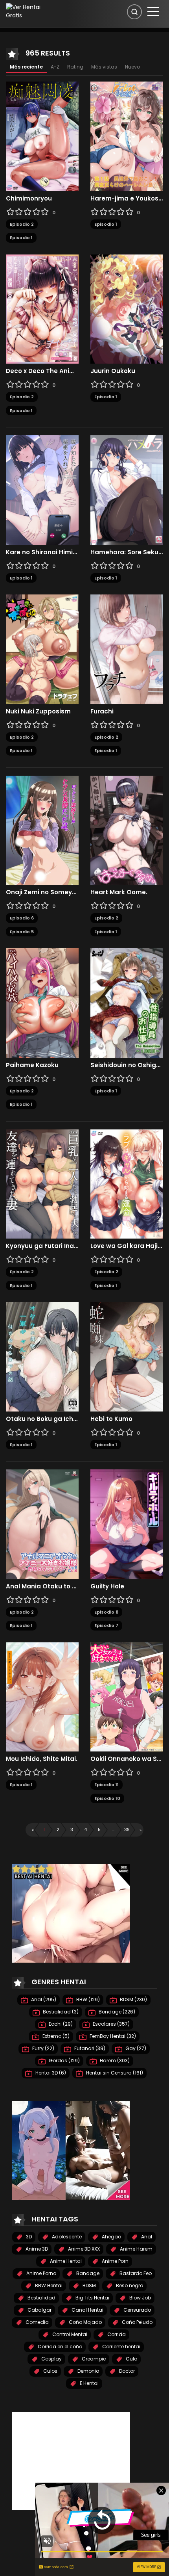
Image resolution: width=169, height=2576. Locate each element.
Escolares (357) (111, 2024)
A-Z (55, 67)
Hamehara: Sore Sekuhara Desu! (127, 552)
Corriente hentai (121, 2347)
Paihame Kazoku (32, 1065)
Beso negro (129, 2285)
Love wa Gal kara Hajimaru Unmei (127, 1246)
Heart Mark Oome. (119, 892)
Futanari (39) (89, 2048)
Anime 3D (36, 2249)
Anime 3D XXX (83, 2249)
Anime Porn (115, 2261)
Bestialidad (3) (60, 2012)
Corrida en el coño (59, 2347)
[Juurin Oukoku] (127, 308)
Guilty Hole (107, 1586)
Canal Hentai (87, 2310)
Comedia (37, 2322)
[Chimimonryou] (42, 136)
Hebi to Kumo (111, 1419)
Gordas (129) (64, 2061)
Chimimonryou (29, 199)
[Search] (134, 12)
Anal (146, 2237)
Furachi (102, 711)
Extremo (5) (55, 2036)
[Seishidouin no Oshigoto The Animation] (127, 1003)
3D (28, 2237)
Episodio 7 (106, 1625)
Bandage (87, 2273)
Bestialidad (41, 2298)
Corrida (116, 2334)
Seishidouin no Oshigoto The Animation (127, 1065)
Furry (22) (43, 2048)
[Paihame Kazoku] (42, 1003)
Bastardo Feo (135, 2273)
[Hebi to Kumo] (127, 1356)
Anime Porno (41, 2273)
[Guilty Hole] (127, 1524)
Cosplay (51, 2359)
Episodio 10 (107, 1798)
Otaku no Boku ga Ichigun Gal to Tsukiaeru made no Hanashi (42, 1419)
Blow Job (140, 2298)
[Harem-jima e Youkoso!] (127, 136)
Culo (131, 2359)
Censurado (137, 2310)
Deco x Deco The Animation (42, 371)
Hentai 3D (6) (50, 2073)
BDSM (89, 2285)
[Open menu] (153, 11)
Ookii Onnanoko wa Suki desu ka (127, 1759)
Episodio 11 (107, 1785)
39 (127, 1829)
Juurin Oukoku (113, 371)
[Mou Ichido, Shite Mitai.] (42, 1696)
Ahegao (111, 2237)
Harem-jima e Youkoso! (127, 199)
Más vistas (104, 67)
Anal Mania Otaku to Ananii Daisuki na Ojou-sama (42, 1586)
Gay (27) (135, 2048)
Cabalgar (39, 2310)
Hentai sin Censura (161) (114, 2073)
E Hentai (89, 2383)
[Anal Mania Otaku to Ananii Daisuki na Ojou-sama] (42, 1524)
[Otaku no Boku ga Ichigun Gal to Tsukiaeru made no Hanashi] (42, 1356)
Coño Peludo (137, 2322)
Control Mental (69, 2334)
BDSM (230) (133, 1999)
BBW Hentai (48, 2285)
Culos (50, 2371)
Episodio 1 (21, 238)
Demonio (88, 2371)
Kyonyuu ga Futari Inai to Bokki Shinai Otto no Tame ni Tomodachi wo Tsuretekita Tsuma (42, 1246)
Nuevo (132, 67)
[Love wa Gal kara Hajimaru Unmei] (127, 1183)
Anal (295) (43, 1999)
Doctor (126, 2371)
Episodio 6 (22, 918)
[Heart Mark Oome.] (127, 830)
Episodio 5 (22, 932)
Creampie (93, 2359)
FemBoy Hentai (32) (112, 2036)
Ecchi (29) (60, 2024)
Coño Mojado (85, 2322)
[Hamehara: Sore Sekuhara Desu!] (127, 490)
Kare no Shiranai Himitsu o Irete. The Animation (42, 552)
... (113, 1829)
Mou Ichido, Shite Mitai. (42, 1759)
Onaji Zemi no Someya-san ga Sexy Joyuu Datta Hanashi (42, 892)
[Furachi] (127, 649)
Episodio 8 (106, 1612)
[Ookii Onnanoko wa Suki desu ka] (127, 1696)
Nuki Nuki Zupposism (38, 711)
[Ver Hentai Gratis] (29, 11)
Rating (75, 67)
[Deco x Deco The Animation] (42, 308)
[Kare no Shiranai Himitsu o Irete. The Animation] (42, 490)
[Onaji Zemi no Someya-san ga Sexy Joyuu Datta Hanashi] (42, 830)
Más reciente (26, 67)
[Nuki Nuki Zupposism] (42, 649)
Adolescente (66, 2237)
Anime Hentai (65, 2261)
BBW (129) (87, 1999)
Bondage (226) (116, 2012)
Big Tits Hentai (92, 2298)
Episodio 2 (22, 224)
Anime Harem (136, 2249)
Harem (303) (114, 2061)
